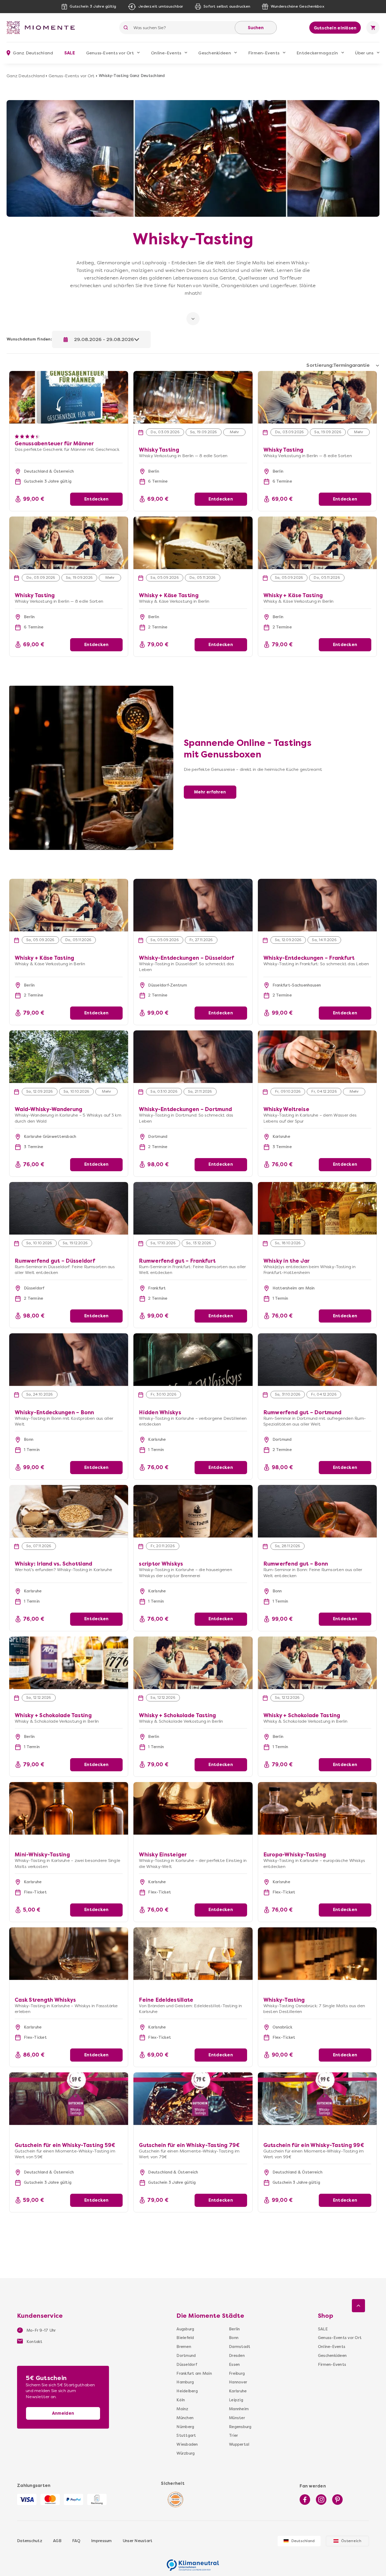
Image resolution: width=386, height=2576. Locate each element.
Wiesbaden (187, 2444)
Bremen (184, 2347)
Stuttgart (186, 2435)
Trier (233, 2435)
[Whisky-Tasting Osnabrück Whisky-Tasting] (317, 1954)
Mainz (182, 2409)
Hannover (238, 2382)
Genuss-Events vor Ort (110, 53)
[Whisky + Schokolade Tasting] (69, 1663)
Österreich (351, 2541)
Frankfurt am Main (194, 2373)
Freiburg (237, 2373)
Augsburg (185, 2329)
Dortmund (186, 2356)
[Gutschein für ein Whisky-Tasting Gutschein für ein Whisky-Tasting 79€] (193, 2099)
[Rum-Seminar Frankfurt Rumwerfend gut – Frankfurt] (193, 1208)
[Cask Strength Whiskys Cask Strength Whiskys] (69, 1954)
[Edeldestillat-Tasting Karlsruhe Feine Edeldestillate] (193, 1954)
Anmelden (63, 2413)
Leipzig (236, 2400)
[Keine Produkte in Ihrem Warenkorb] (373, 28)
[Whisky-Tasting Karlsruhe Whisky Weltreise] (317, 1057)
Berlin (234, 2329)
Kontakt (34, 2342)
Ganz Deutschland (26, 76)
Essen (234, 2365)
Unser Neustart (138, 2541)
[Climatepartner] (193, 2562)
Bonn (234, 2338)
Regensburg (239, 2427)
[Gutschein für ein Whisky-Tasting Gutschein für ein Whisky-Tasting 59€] (69, 2099)
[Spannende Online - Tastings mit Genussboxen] (91, 689)
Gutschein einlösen (335, 28)
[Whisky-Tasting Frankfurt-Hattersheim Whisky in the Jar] (317, 1208)
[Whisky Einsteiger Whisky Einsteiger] (193, 1808)
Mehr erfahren (210, 792)
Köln (181, 2400)
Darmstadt (239, 2347)
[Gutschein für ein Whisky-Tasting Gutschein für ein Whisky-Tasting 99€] (317, 2099)
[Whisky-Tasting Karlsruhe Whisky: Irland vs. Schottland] (69, 1511)
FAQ (76, 2541)
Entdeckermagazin (317, 53)
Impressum (101, 2541)
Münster (237, 2418)
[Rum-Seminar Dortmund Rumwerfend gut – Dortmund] (317, 1360)
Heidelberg (187, 2391)
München (185, 2418)
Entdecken (96, 499)
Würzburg (186, 2453)
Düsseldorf (187, 2365)
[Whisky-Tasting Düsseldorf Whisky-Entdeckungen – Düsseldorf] (193, 905)
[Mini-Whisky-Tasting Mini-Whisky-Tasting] (69, 1808)
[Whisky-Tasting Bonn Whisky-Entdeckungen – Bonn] (69, 1360)
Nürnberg (185, 2427)
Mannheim (239, 2409)
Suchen (256, 28)
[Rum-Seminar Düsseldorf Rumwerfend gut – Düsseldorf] (69, 1208)
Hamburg (185, 2382)
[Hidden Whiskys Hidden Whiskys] (193, 1360)
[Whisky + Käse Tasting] (193, 543)
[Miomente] (43, 28)
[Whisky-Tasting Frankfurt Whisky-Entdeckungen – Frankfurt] (317, 905)
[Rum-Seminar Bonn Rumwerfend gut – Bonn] (317, 1511)
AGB (57, 2541)
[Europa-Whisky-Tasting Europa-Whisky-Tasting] (317, 1808)
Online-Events (166, 53)
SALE (70, 53)
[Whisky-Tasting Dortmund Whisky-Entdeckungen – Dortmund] (193, 1057)
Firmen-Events (264, 53)
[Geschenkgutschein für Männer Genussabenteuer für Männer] (69, 374)
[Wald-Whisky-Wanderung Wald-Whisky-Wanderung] (69, 1057)
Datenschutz (30, 2541)
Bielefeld (185, 2338)
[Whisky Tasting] (193, 374)
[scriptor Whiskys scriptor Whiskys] (193, 1511)
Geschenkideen (215, 53)
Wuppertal (239, 2444)
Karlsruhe (238, 2391)
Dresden (237, 2356)
